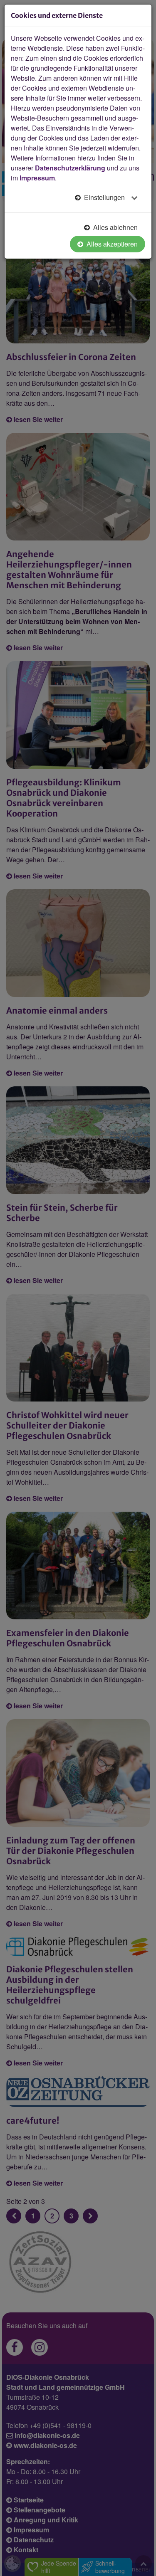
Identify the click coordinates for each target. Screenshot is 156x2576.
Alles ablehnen (115, 227)
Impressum (37, 178)
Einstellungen (104, 197)
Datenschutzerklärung (70, 168)
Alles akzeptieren (111, 244)
